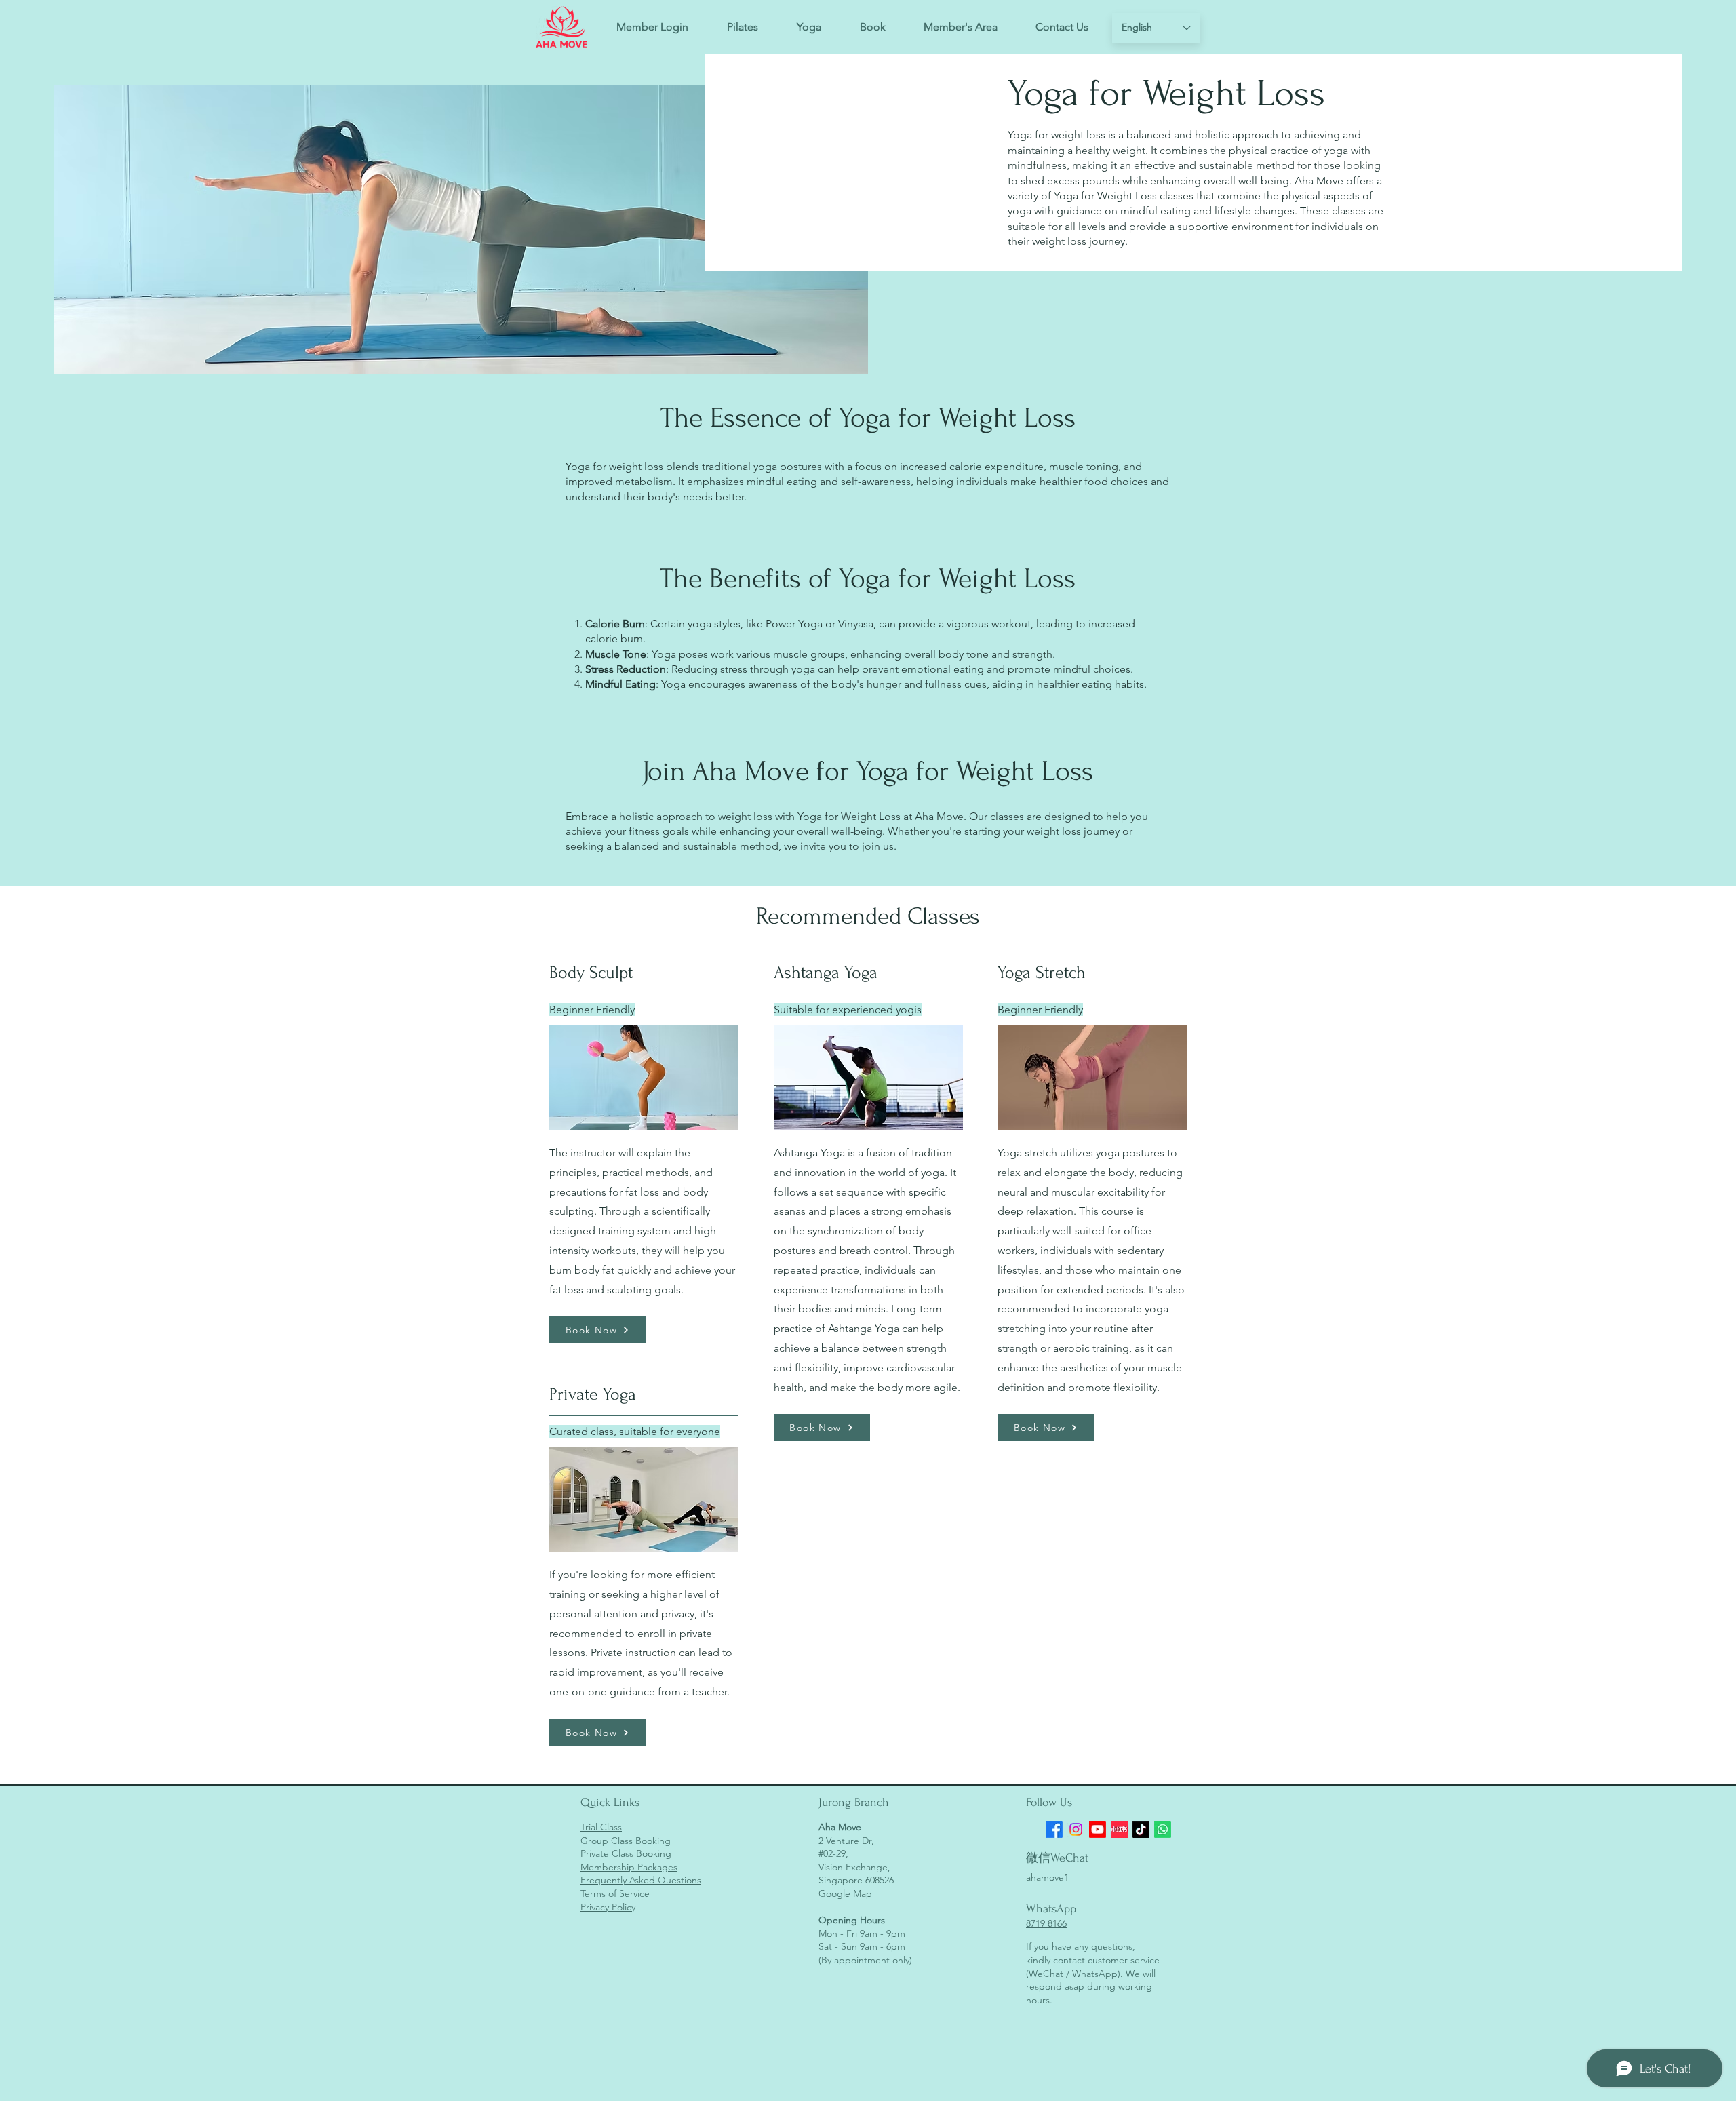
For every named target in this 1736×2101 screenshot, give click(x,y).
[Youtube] (1098, 1829)
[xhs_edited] (1119, 1829)
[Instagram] (1076, 1829)
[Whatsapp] (1163, 1829)
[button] (872, 27)
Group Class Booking (626, 1841)
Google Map (845, 1893)
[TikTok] (1141, 1829)
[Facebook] (1054, 1829)
